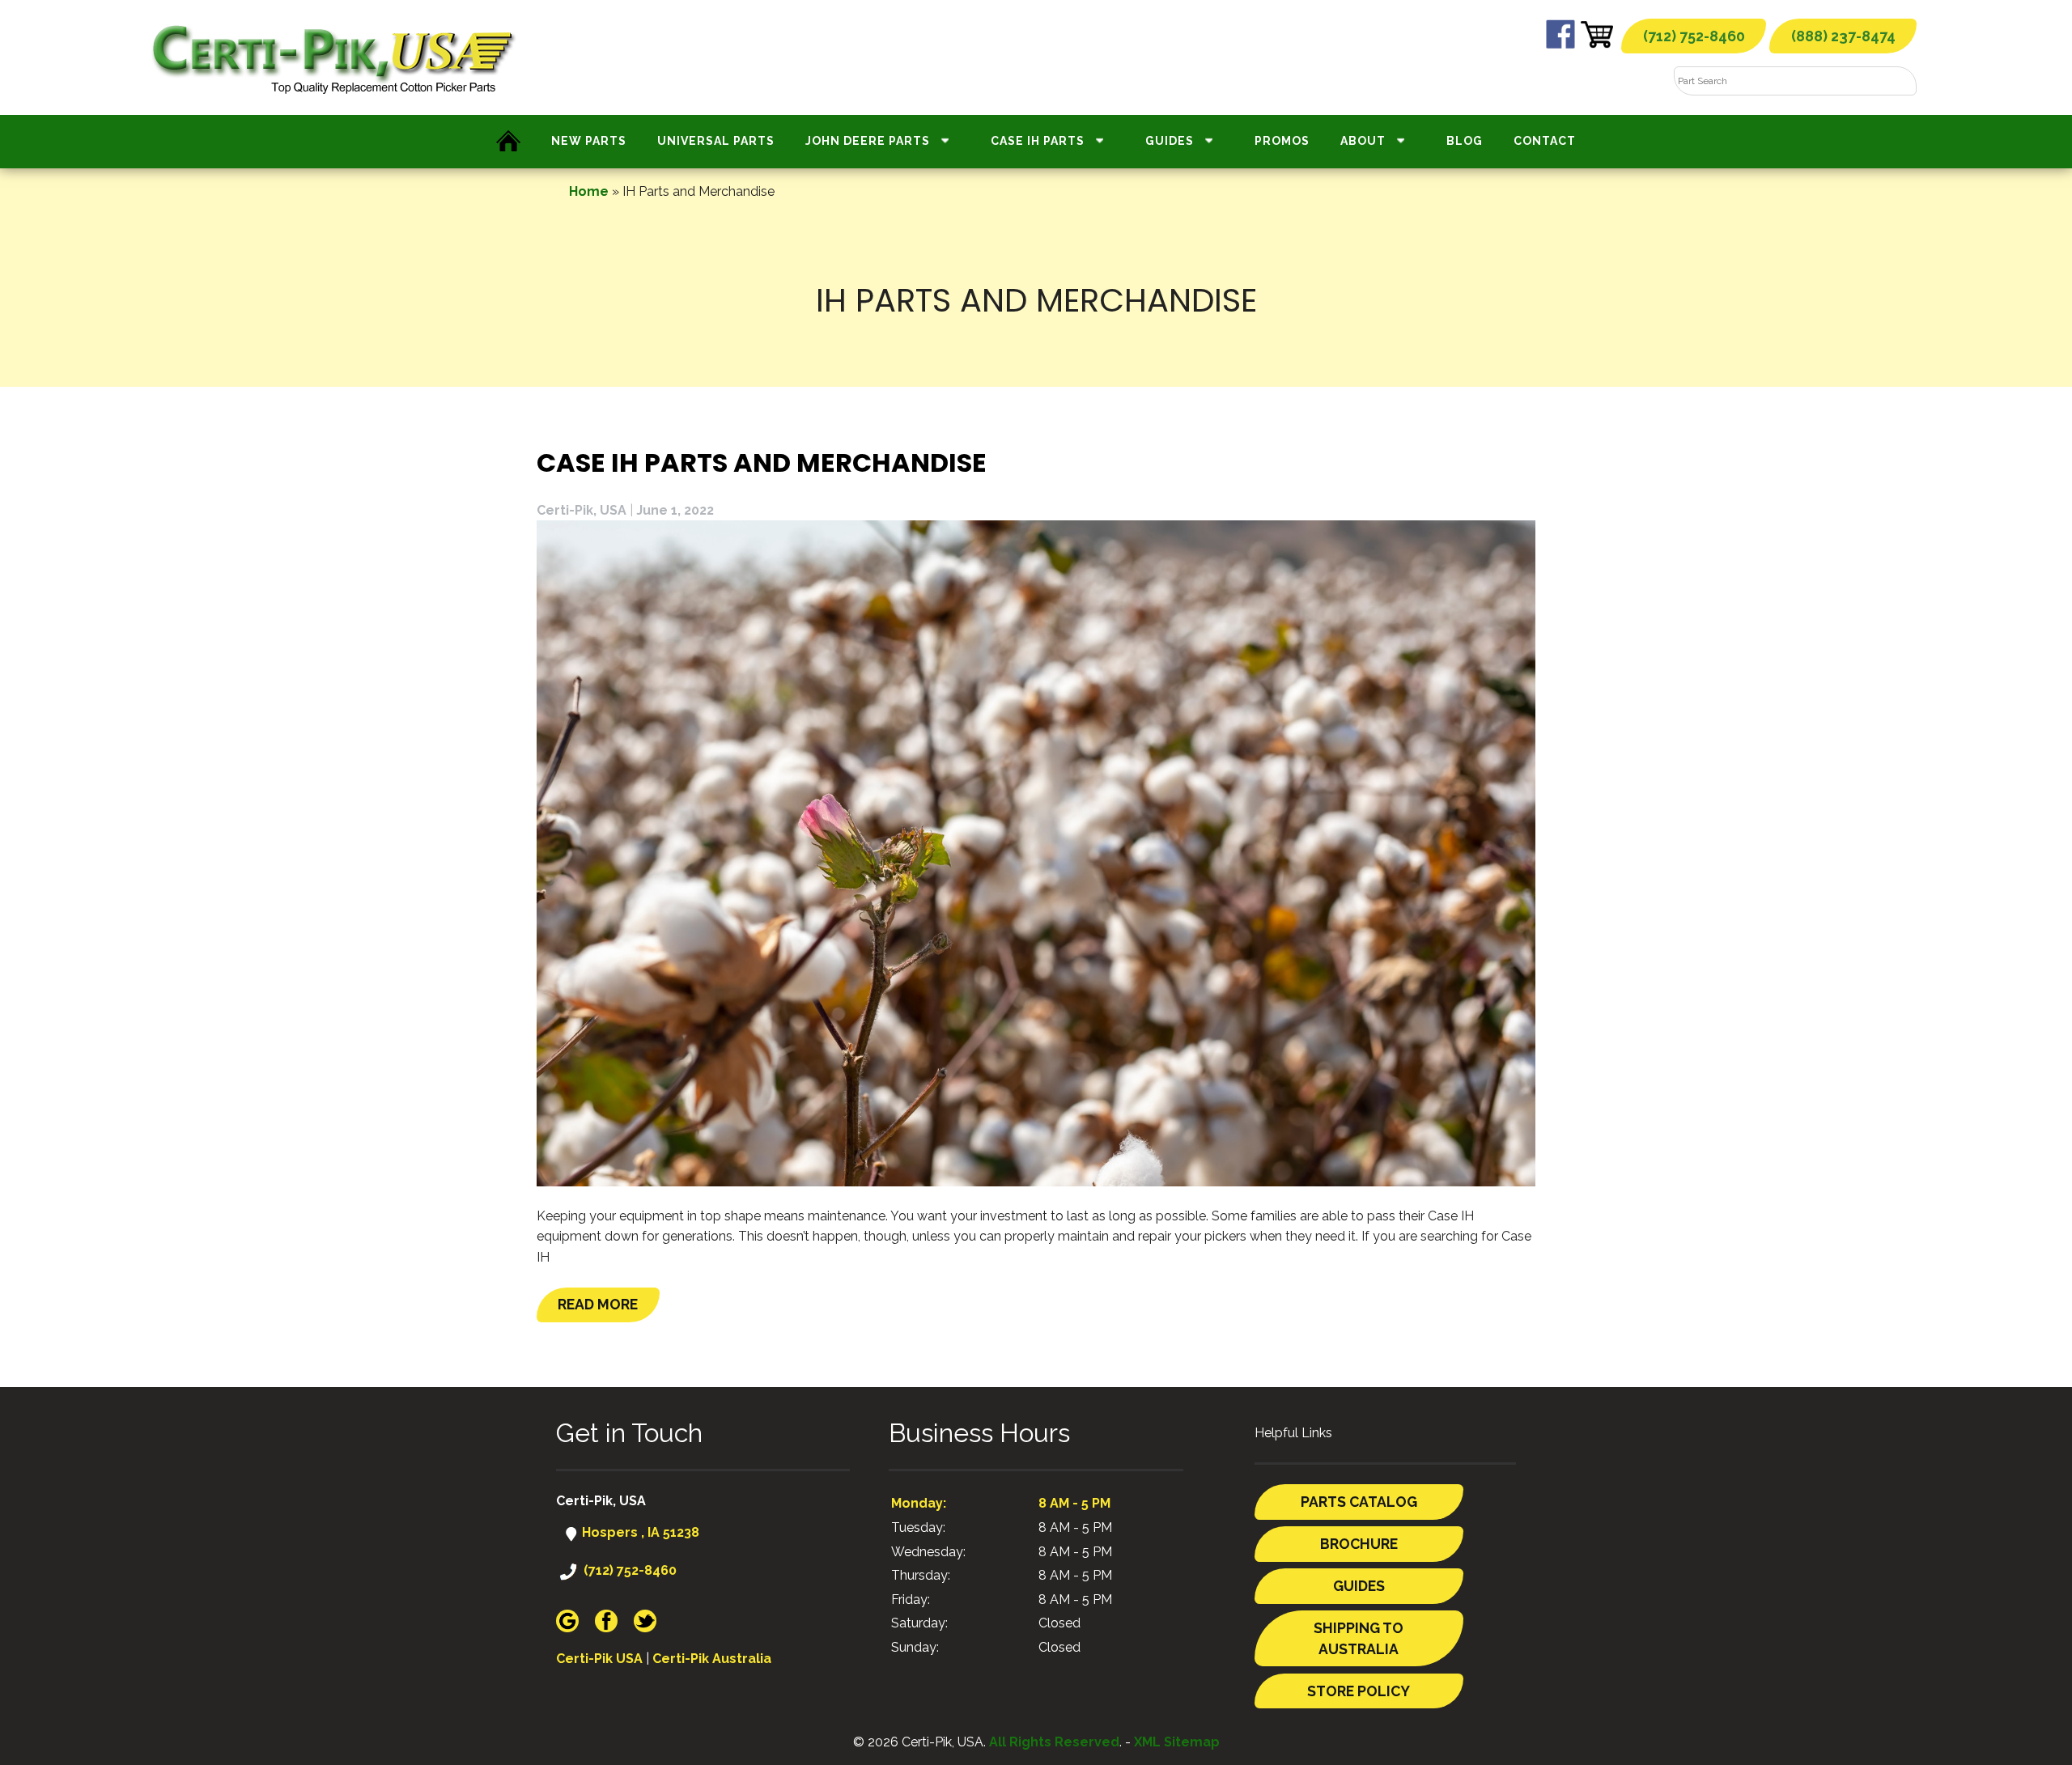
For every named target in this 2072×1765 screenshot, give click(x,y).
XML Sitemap (1177, 1742)
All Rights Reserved (1054, 1742)
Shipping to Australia (1359, 1638)
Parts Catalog (1359, 1502)
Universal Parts (716, 141)
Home (589, 191)
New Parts (589, 141)
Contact (1545, 141)
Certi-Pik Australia (712, 1659)
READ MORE (598, 1304)
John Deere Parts (868, 141)
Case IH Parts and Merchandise (762, 462)
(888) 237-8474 (1843, 36)
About (1363, 141)
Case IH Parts (1038, 141)
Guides (1170, 141)
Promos (1282, 141)
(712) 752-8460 (1694, 36)
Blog (1465, 141)
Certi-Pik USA (599, 1659)
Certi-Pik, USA (582, 510)
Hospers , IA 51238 (639, 1532)
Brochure (1359, 1544)
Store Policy (1359, 1691)
